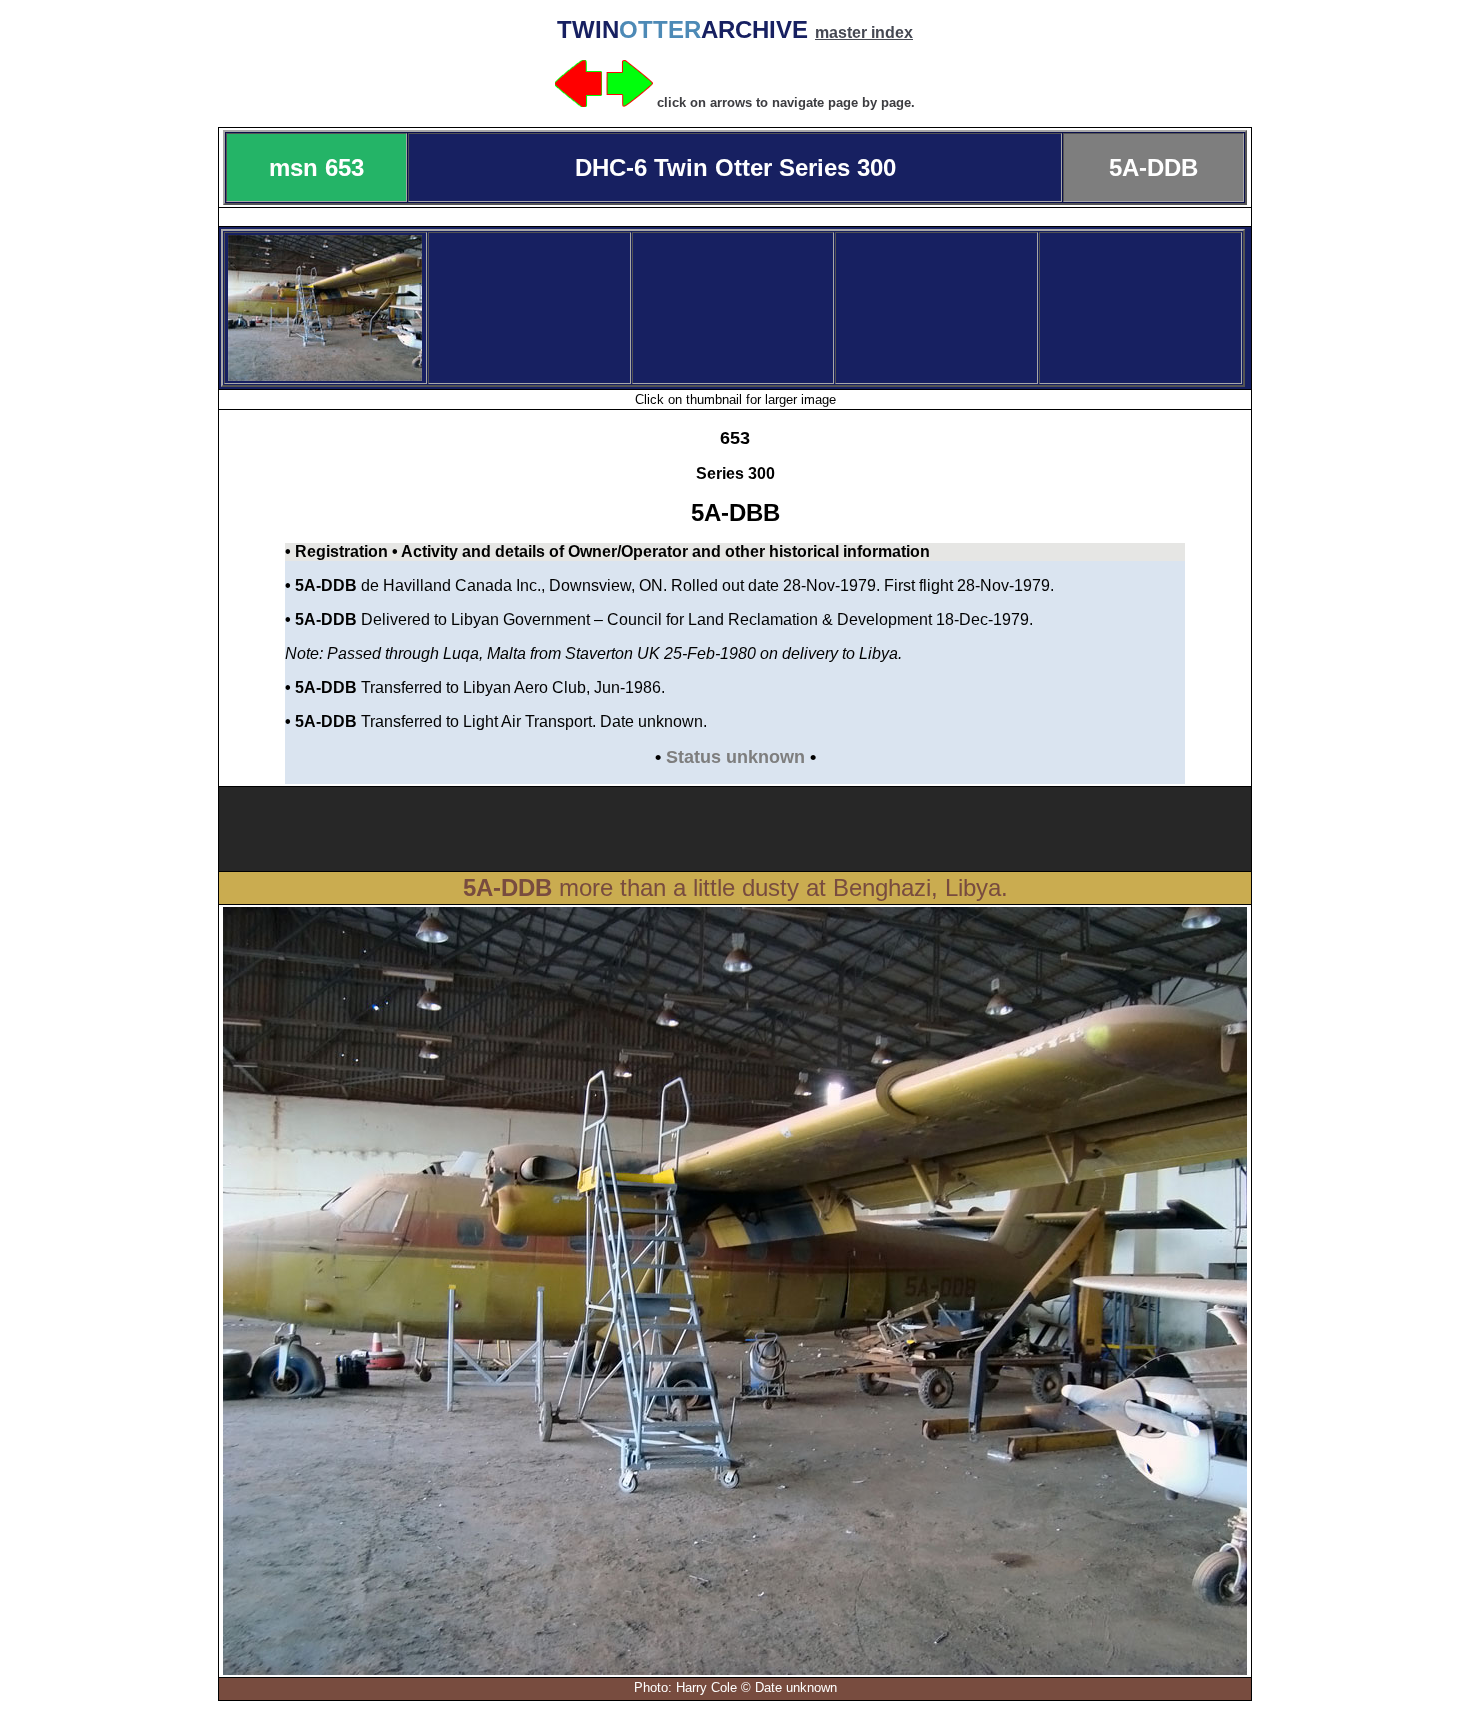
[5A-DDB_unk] (325, 375)
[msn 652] (578, 101)
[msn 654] (629, 101)
